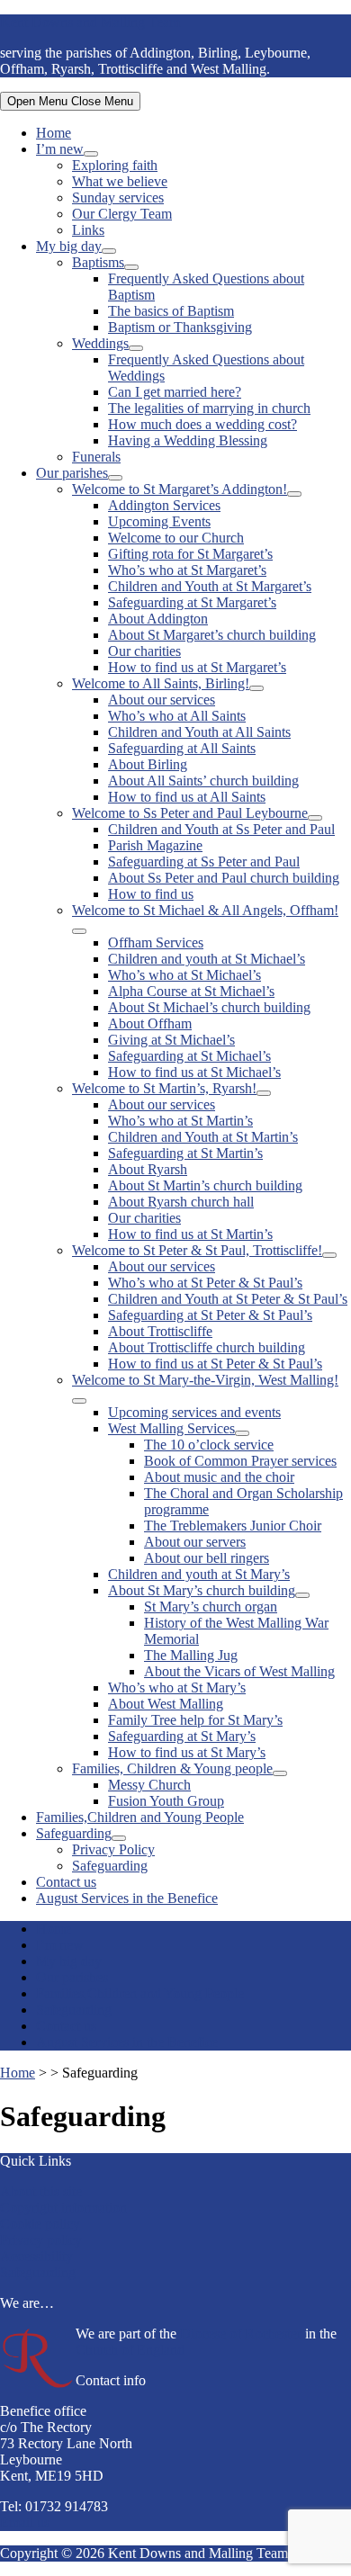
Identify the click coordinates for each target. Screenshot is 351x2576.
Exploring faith (115, 165)
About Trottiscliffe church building (207, 1347)
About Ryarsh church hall (181, 1202)
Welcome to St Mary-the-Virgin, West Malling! (205, 1380)
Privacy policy (41, 2240)
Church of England (130, 2350)
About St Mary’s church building (202, 1590)
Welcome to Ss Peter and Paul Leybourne (190, 813)
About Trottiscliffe (160, 1331)
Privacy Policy (113, 1849)
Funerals (96, 457)
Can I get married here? (175, 392)
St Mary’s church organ (211, 1607)
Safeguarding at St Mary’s (182, 1736)
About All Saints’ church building (203, 781)
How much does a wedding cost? (202, 424)
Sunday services (118, 197)
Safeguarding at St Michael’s (189, 1056)
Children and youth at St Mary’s (199, 1574)
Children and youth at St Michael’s (207, 959)
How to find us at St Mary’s (187, 1752)
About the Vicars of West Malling (239, 1671)
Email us (25, 2522)
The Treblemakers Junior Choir (233, 1526)
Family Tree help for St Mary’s (195, 1720)
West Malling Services (171, 1428)
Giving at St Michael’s (171, 1040)
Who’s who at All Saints (177, 716)
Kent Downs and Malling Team (90, 22)
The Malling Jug (191, 1655)
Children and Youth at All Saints (199, 732)
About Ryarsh (148, 1169)
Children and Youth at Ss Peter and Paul (221, 829)
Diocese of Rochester (241, 2334)
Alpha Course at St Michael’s (191, 991)
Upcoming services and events (194, 1412)
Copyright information (63, 2208)
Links (88, 230)
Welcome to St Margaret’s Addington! (180, 489)
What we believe (120, 181)
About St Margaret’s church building (212, 635)
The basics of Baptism (171, 311)
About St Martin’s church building (205, 1185)
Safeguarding (74, 1833)
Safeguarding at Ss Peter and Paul (204, 862)
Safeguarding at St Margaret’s (192, 602)
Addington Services (164, 505)
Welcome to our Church (176, 538)
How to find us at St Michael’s (194, 1072)
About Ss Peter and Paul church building (224, 878)
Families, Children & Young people (172, 1768)
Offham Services (156, 942)
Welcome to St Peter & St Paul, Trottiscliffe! (197, 1250)
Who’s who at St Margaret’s (187, 570)
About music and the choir (219, 1477)
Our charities (144, 651)
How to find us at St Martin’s (190, 1234)
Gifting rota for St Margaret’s (190, 554)
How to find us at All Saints (187, 797)
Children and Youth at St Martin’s (203, 1137)
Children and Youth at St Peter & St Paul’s (228, 1299)
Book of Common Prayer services (240, 1461)
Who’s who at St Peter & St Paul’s (205, 1283)
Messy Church (149, 1785)
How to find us (151, 894)
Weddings (100, 343)
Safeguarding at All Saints (182, 748)
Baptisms (98, 262)
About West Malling (166, 1704)
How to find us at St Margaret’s (197, 667)
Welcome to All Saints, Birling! (161, 683)
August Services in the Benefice (127, 1898)
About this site (41, 2191)
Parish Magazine (155, 845)
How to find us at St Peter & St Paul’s (215, 1364)
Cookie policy (40, 2224)
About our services (162, 700)
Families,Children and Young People (140, 1817)
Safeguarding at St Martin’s (185, 1153)
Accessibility (36, 2256)
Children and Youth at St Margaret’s (210, 586)
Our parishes (72, 473)
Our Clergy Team (122, 214)
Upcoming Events (159, 521)
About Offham (150, 1023)
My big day (69, 246)
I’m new (60, 149)
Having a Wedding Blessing (188, 440)
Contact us (66, 1882)
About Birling (148, 764)
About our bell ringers (207, 1558)
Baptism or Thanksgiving (180, 327)
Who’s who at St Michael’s (184, 975)
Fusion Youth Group (166, 1801)
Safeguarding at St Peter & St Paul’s (210, 1315)
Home (54, 133)
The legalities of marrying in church (209, 408)
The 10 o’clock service (209, 1445)
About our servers (195, 1542)
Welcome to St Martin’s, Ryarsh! (164, 1088)
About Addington (158, 619)
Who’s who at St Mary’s (177, 1687)
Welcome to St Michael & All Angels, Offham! (205, 910)
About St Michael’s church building (209, 1007)
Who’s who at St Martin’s (180, 1121)
